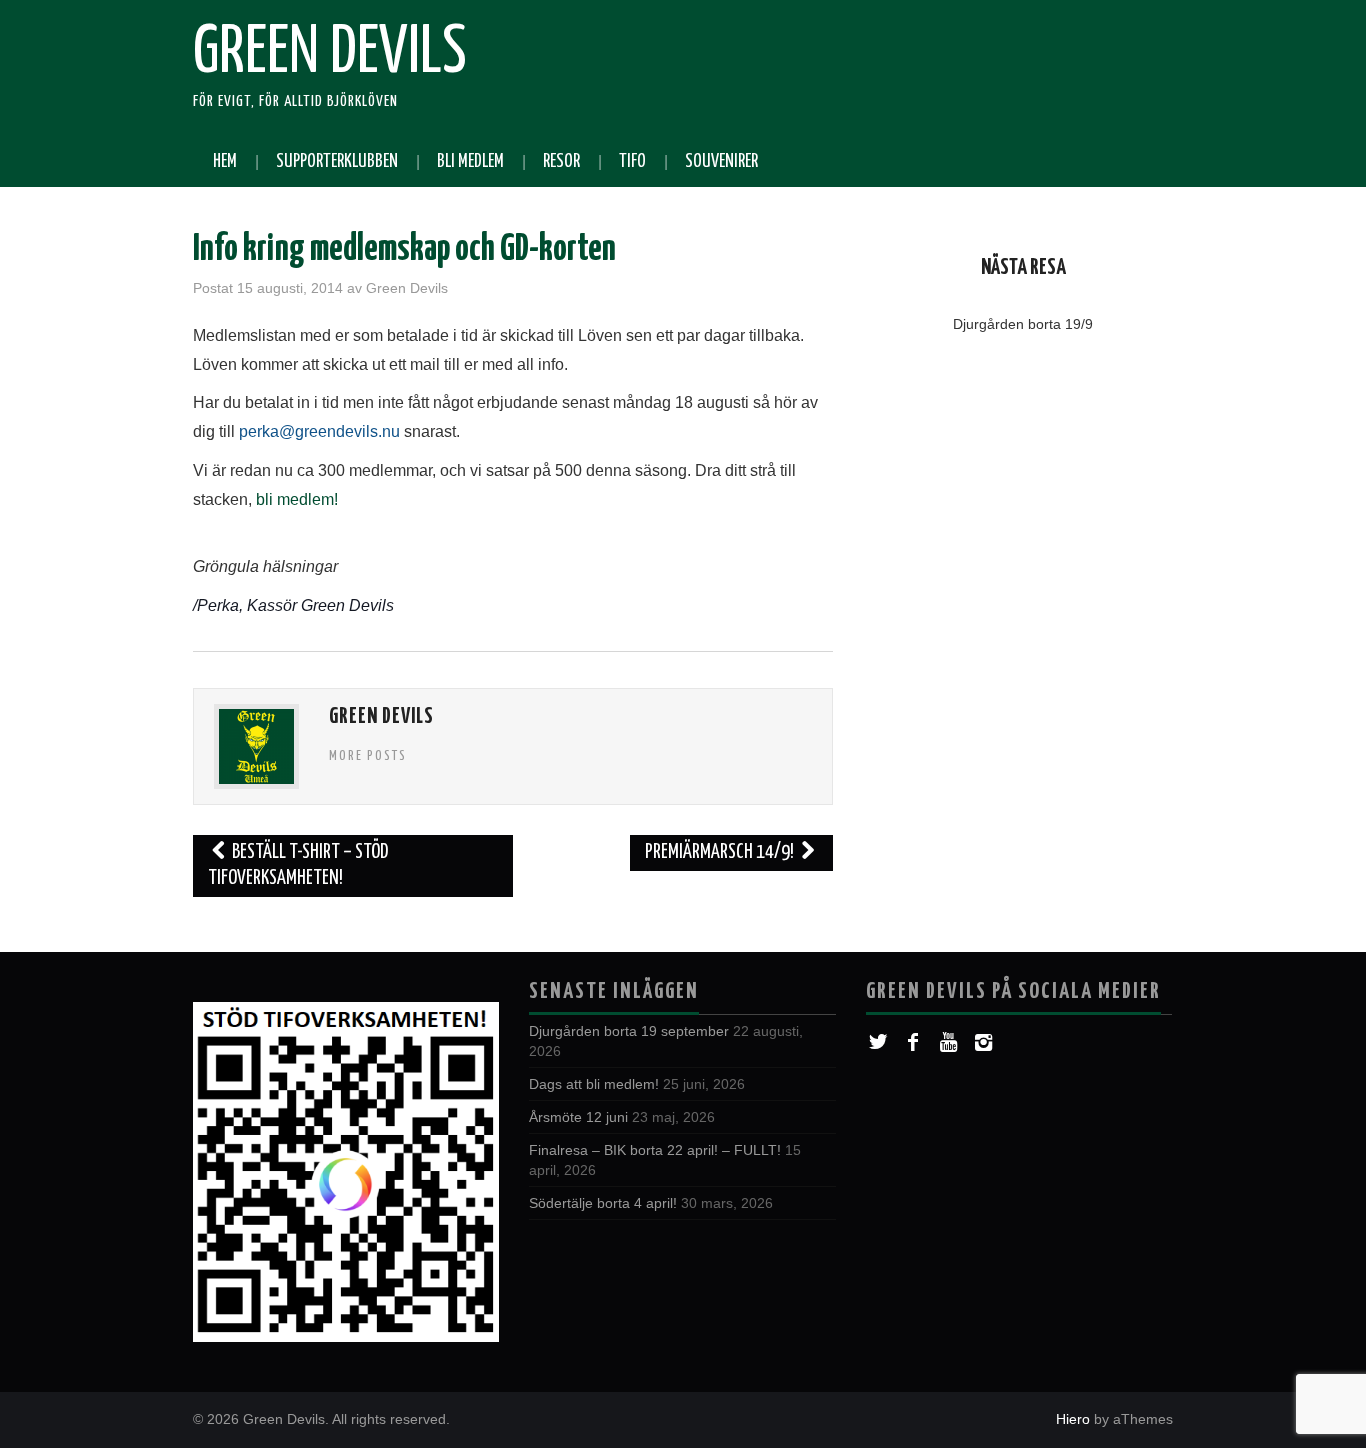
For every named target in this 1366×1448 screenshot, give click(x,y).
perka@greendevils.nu (319, 431)
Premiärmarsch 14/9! (721, 852)
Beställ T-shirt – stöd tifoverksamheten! (298, 865)
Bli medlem (470, 162)
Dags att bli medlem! (594, 1084)
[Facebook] (913, 1042)
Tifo (632, 162)
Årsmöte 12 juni (578, 1117)
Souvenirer (721, 162)
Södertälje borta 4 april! (603, 1203)
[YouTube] (948, 1042)
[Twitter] (878, 1042)
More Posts (368, 756)
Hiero (1073, 1419)
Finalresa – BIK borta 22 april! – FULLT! (655, 1150)
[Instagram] (983, 1042)
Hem (225, 162)
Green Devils (330, 54)
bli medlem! (295, 499)
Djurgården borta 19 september (629, 1031)
